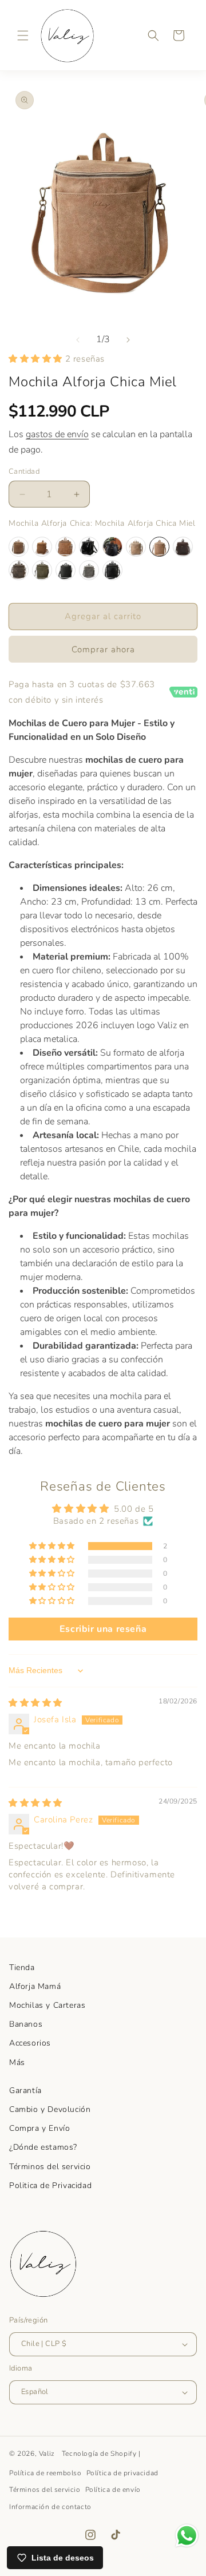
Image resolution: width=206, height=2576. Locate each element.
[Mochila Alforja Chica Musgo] (42, 570)
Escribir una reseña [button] (103, 1629)
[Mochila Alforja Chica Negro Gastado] (89, 570)
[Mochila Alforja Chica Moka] (19, 570)
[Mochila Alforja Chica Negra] (66, 570)
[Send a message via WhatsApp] (187, 2536)
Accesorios (30, 2043)
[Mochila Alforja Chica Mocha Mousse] (183, 547)
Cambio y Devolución (50, 2109)
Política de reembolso (45, 2473)
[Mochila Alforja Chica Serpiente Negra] (112, 570)
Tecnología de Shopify (99, 2454)
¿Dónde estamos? (43, 2147)
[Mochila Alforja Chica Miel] (159, 547)
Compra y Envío (39, 2128)
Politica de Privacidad (50, 2185)
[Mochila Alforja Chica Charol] (89, 547)
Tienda (22, 1967)
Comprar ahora (103, 649)
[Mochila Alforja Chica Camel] (42, 547)
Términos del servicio (50, 2167)
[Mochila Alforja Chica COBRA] (112, 547)
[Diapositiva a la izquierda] (78, 340)
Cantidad (24, 471)
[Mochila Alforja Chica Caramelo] (66, 547)
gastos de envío (57, 434)
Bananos (26, 2024)
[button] (23, 35)
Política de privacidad (122, 2473)
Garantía (25, 2090)
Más (17, 2062)
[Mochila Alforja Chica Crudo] (136, 547)
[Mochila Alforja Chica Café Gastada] (19, 547)
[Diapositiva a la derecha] (128, 340)
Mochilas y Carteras (47, 2005)
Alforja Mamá (35, 1986)
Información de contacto (50, 2507)
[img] (35, 1703)
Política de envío (113, 2490)
